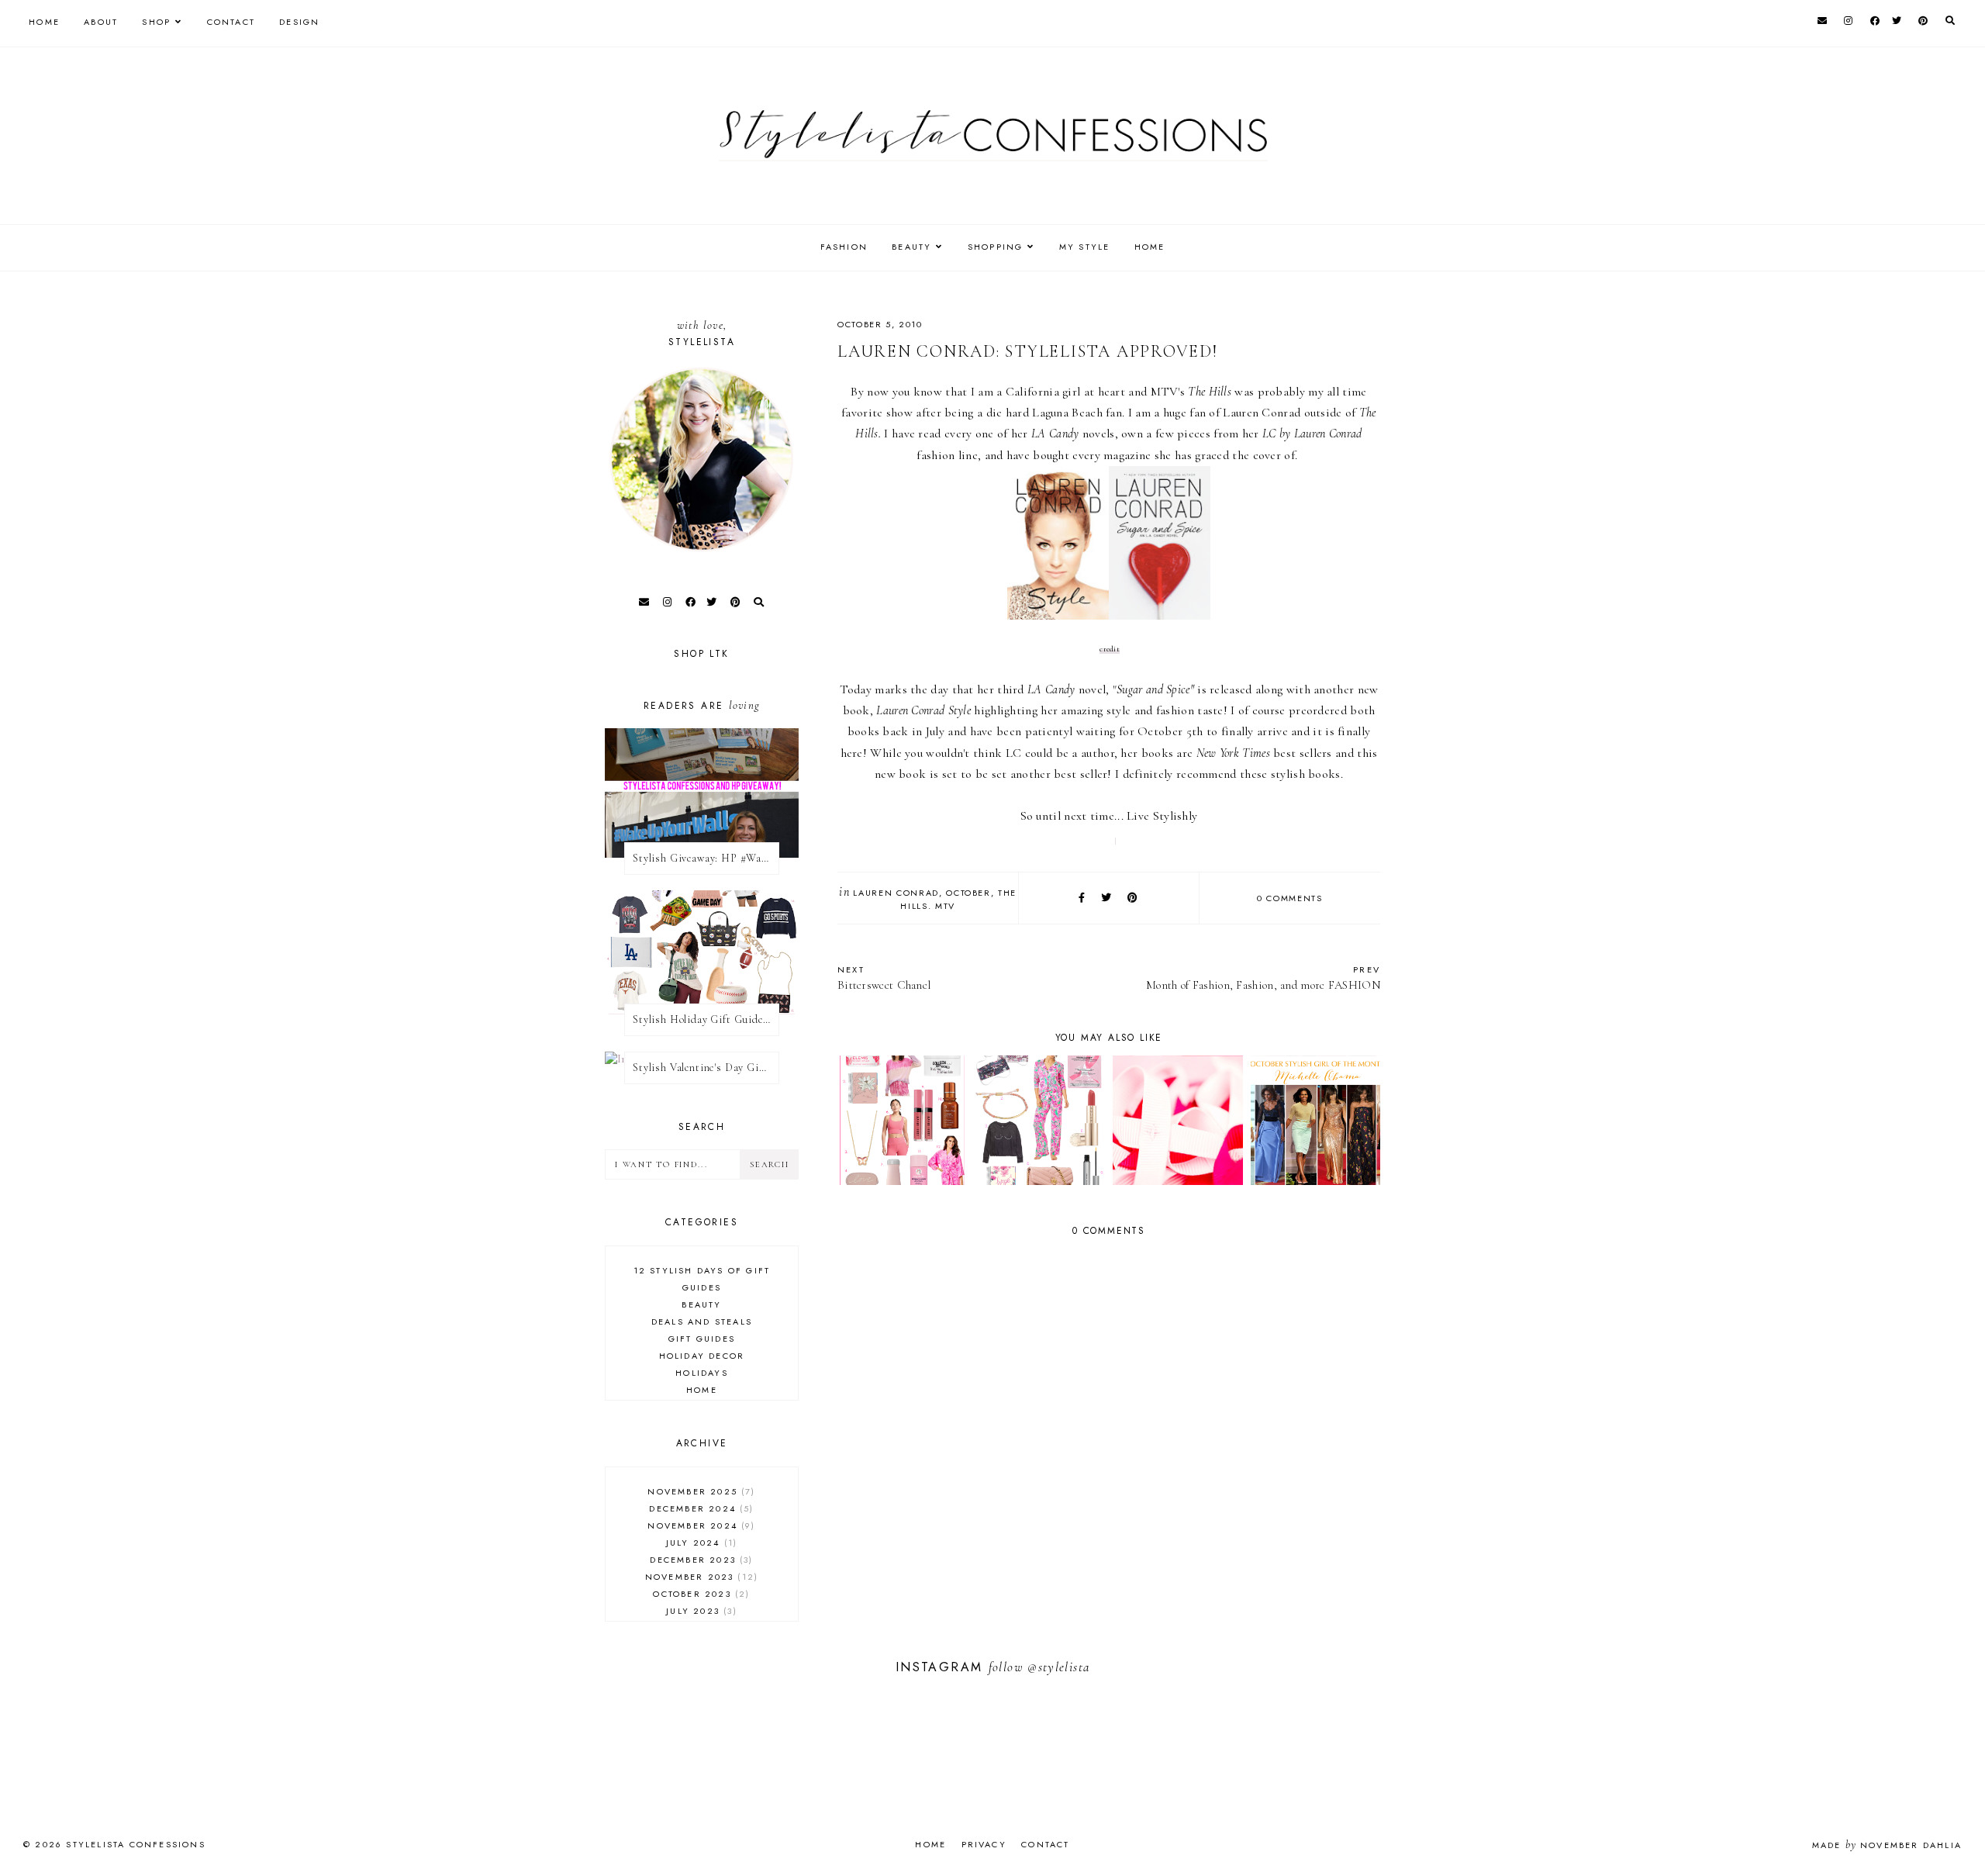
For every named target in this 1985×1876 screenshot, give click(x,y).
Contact (231, 22)
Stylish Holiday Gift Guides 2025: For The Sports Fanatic (706, 1019)
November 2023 (700, 1577)
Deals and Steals (702, 1321)
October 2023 (699, 1594)
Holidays (702, 1373)
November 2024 (699, 1525)
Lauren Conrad (896, 893)
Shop (156, 22)
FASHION (844, 247)
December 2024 (699, 1508)
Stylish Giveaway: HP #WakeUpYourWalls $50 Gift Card (706, 858)
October (968, 893)
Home (44, 22)
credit (1110, 649)
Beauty (701, 1304)
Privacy (984, 1844)
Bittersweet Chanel (884, 978)
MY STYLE (1085, 247)
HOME (1150, 247)
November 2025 (699, 1491)
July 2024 (700, 1543)
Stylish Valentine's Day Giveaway (706, 1068)
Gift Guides (702, 1339)
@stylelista (1058, 1667)
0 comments (1290, 898)
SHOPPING (996, 247)
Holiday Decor (702, 1356)
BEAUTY (911, 247)
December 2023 (699, 1560)
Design (299, 22)
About (101, 22)
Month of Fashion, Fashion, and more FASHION (1263, 978)
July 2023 (699, 1611)
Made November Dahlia (1887, 1845)
